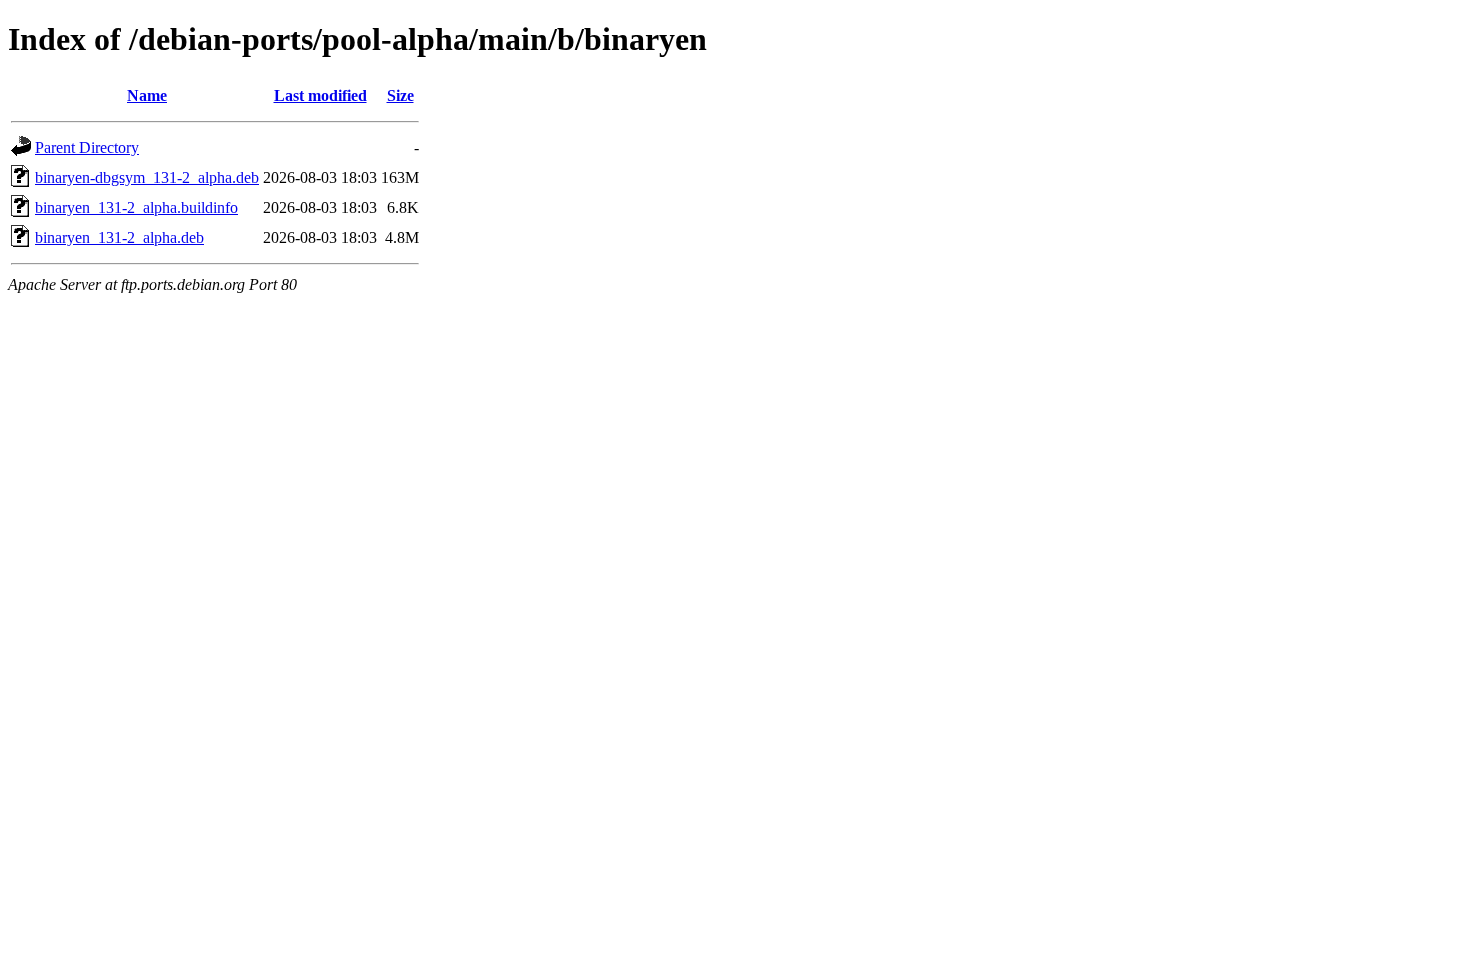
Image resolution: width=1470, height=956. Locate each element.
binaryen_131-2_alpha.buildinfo (136, 207)
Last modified (320, 95)
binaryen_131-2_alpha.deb (119, 237)
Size (400, 95)
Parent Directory (87, 147)
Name (147, 95)
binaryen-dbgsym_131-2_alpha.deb (147, 177)
